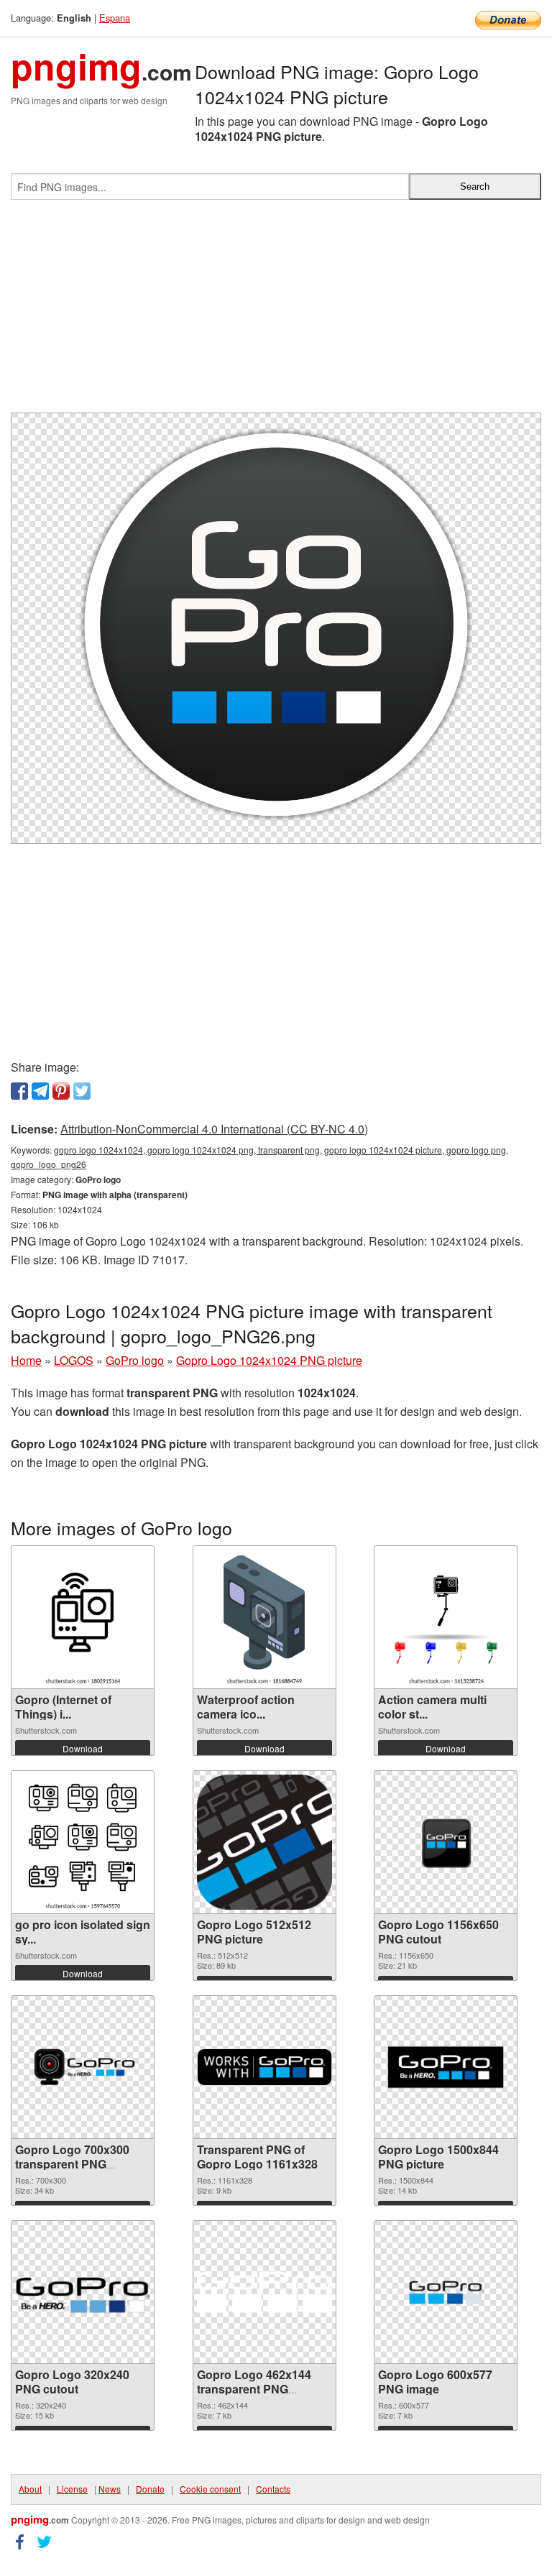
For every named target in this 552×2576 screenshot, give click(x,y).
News (110, 2489)
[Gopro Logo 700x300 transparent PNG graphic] (83, 2067)
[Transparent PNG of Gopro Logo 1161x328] (264, 2067)
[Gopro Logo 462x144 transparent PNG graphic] (264, 2292)
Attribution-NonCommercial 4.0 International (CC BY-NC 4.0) (214, 1129)
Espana (115, 18)
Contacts (273, 2489)
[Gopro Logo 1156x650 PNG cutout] (446, 1842)
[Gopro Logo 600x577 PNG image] (446, 2292)
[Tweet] (82, 1091)
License (72, 2489)
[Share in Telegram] (40, 1091)
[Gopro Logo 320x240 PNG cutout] (83, 2292)
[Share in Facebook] (19, 1091)
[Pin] (61, 1091)
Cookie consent (210, 2489)
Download (83, 1748)
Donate (150, 2489)
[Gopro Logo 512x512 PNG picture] (264, 1842)
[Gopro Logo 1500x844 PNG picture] (446, 2067)
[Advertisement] (276, 312)
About (30, 2489)
